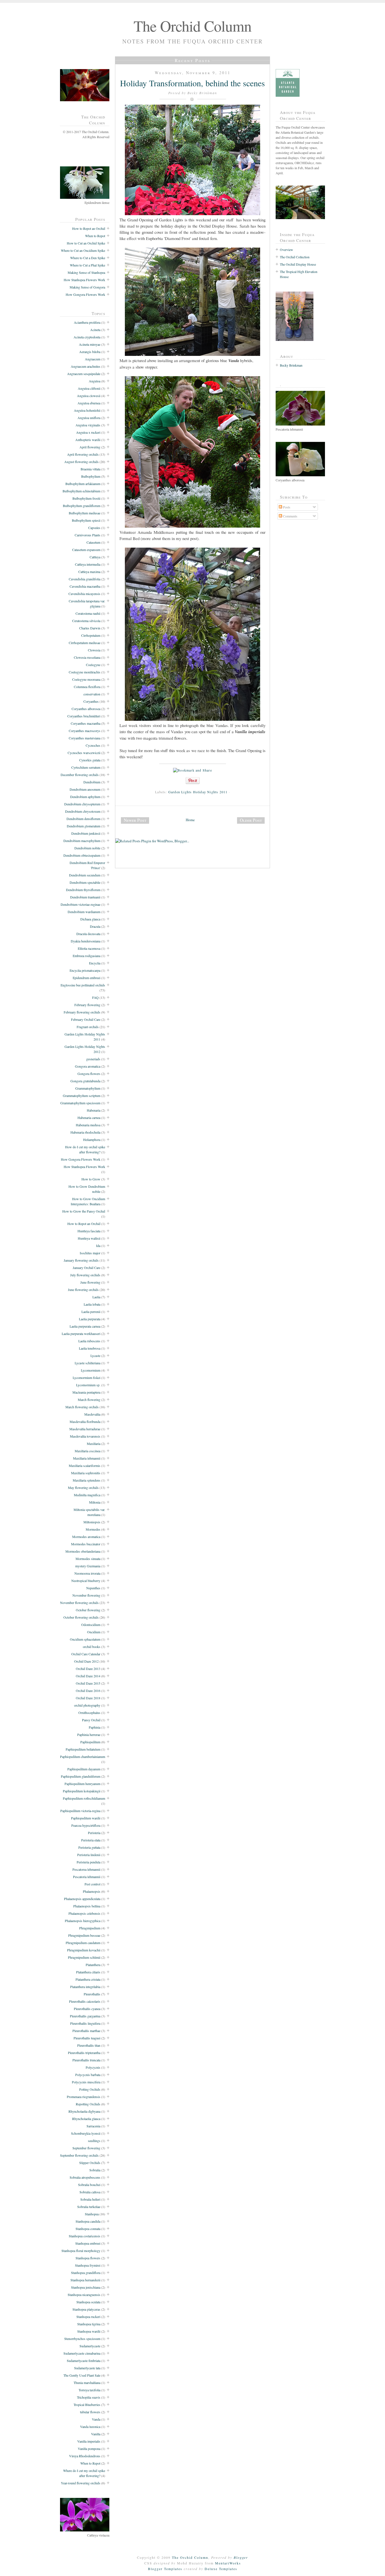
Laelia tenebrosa (90, 1348)
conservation (92, 694)
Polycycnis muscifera (86, 2082)
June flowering (90, 1282)
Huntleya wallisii (89, 1238)
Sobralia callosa (90, 2192)
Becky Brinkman (291, 365)
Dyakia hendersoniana (86, 941)
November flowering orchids (79, 1603)
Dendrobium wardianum (84, 912)
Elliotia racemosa (89, 948)
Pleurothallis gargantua (85, 2016)
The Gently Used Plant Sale (82, 2375)
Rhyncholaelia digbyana (84, 2111)
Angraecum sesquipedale (84, 374)
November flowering (86, 1595)
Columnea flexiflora (87, 687)
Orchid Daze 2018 (88, 1698)
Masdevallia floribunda (85, 1422)
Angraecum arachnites (86, 366)
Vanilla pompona (89, 2449)
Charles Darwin (90, 628)
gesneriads (93, 1059)
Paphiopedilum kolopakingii (82, 1791)
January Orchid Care (87, 1268)
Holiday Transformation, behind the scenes (193, 83)
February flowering (87, 1005)
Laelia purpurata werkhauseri (81, 1334)
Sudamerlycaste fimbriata (84, 2361)
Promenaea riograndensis (84, 2097)
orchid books (92, 1647)
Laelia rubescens (89, 1341)
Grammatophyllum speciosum (80, 1103)
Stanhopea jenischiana (86, 2287)
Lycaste (95, 1356)
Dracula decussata (88, 934)
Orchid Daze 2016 (88, 1691)
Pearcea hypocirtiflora (86, 1825)
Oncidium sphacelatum (85, 1639)
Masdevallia (92, 1414)
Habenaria (94, 1110)
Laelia (96, 1297)
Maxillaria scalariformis (85, 1466)
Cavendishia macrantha (85, 586)
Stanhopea (92, 2214)
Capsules (94, 528)
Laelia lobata (92, 1304)
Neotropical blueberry (86, 1581)
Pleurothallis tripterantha (84, 2053)
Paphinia (95, 1727)
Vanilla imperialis (89, 2441)
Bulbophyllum (91, 476)
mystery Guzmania (88, 1566)
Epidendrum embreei (87, 978)
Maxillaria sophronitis (86, 1473)
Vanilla (96, 2434)
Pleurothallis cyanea (87, 2009)
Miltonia (95, 1502)
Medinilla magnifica (87, 1495)
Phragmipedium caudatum (83, 1943)
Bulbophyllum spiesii (86, 520)
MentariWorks (228, 2563)
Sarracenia (93, 2126)
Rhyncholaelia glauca (86, 2119)
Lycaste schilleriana (88, 1363)
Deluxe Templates (221, 2569)
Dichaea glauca (90, 919)
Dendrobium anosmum (85, 789)
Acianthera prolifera (87, 322)
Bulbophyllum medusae (85, 513)
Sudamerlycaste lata (87, 2368)
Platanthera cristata (88, 1979)
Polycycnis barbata (88, 2075)
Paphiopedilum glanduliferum (81, 1776)
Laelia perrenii (91, 1312)
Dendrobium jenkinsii (86, 833)
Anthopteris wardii (88, 440)
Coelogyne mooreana (86, 679)
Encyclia (95, 963)
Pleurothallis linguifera (85, 2023)
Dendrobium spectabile (85, 882)
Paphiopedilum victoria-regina (80, 1811)
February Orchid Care (86, 1019)
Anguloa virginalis (88, 425)
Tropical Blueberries (87, 2405)
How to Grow (91, 1179)
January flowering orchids (81, 1260)
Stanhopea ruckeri (88, 2317)
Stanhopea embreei (88, 2243)
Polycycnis (93, 2067)
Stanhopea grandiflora (86, 2273)
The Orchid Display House (298, 264)
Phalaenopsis (92, 1891)
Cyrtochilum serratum (86, 767)
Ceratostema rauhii (88, 613)
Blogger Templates (165, 2569)
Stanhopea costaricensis (85, 2236)
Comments (290, 516)
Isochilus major (90, 1253)
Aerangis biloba (90, 352)
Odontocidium (91, 1625)
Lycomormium (91, 1370)
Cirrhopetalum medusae (85, 643)
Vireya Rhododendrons (85, 2456)
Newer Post (135, 820)
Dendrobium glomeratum (84, 826)
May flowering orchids (83, 1488)
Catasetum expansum (86, 550)
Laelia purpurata (90, 1319)
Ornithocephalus (89, 1713)
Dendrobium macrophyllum (82, 841)
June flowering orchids (83, 1290)
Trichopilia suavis (89, 2397)
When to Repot (95, 236)
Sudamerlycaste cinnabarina (82, 2353)
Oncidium (94, 1632)
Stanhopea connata (88, 2229)
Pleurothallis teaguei (87, 2038)
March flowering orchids (82, 1407)
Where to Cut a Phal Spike (88, 265)
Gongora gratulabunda (85, 1081)
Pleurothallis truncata (86, 2060)
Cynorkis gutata (90, 760)
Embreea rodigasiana (87, 956)
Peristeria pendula (88, 1862)
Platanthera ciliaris (88, 1972)
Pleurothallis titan (89, 2045)
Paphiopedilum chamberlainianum (83, 1757)
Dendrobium (92, 782)
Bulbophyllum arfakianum (83, 484)
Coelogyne (93, 665)
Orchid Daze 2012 (86, 1661)
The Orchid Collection (295, 257)
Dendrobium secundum (85, 875)
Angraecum (93, 359)
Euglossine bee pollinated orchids (83, 985)
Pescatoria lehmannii (87, 1877)
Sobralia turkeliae (89, 2207)
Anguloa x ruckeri (88, 432)
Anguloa (95, 381)
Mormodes (93, 1529)
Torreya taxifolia (89, 2390)
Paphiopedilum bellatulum (83, 1749)
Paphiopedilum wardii (86, 1818)
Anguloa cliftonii (89, 388)
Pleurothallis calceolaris (85, 2001)
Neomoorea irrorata (87, 1573)
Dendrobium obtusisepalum (82, 855)
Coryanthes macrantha (86, 723)
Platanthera (93, 1965)
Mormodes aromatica (86, 1537)
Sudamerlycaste (90, 2346)
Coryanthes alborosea (86, 709)
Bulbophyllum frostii (86, 498)
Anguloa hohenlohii (87, 410)
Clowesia (94, 650)
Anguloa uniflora (89, 418)
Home (190, 820)
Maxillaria (94, 1444)
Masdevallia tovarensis (85, 1436)
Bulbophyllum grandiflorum (82, 506)
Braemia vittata (90, 469)
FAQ (95, 997)
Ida (98, 1246)
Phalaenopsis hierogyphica (83, 1921)
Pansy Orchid (91, 1720)
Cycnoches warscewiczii (84, 753)
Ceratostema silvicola (86, 621)
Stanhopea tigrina (89, 2324)
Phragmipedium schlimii (84, 1957)
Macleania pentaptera (86, 1392)
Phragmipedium (90, 1928)
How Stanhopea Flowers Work (84, 280)
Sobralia (95, 2170)
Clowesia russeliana (87, 657)
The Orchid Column (193, 26)
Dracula (95, 926)
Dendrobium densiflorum (83, 819)
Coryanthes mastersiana (85, 738)
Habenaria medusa (88, 1125)
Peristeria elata (91, 1840)
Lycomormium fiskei (87, 1378)
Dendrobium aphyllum (85, 797)
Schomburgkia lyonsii (86, 2133)
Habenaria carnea (89, 1118)
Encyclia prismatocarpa (85, 970)
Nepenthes (93, 1588)
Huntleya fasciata (89, 1231)
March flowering (89, 1400)
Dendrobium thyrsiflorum (83, 890)
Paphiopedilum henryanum (82, 1784)
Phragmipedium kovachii (84, 1950)
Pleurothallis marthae (86, 2031)
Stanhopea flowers (88, 2258)
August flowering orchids (81, 462)
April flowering (90, 447)
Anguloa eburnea (89, 403)
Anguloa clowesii (89, 396)
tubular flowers (90, 2412)
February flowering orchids (82, 1012)
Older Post (251, 820)
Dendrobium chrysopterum (82, 804)
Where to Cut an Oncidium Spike (83, 250)
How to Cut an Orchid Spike (86, 243)
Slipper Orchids (90, 2163)
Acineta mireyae (90, 344)
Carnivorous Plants (88, 535)
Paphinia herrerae (89, 1735)
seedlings (94, 2141)
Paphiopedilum (90, 1742)
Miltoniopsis (92, 1522)
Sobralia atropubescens (85, 2177)
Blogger (241, 2557)
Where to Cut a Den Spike (88, 258)
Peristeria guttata (89, 1847)
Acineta (95, 330)
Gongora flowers (89, 1074)
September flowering (86, 2148)
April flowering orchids (83, 454)
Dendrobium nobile (87, 848)
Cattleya (95, 557)
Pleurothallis (92, 1994)
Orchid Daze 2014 (88, 1676)
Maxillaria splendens (87, 1480)
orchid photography (87, 1705)
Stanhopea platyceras (86, 2309)
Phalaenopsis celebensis (84, 1913)
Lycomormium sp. (88, 1385)
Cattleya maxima (89, 572)
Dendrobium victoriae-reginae (80, 904)
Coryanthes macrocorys (85, 731)
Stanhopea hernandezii (85, 2280)
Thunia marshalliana (87, 2383)
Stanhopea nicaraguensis (84, 2295)
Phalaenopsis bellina (87, 1906)
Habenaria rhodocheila (85, 1132)
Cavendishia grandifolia (85, 579)
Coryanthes (91, 701)
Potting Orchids (90, 2089)
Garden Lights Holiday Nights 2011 (198, 792)
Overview (286, 250)
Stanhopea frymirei (88, 2265)
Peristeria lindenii (89, 1855)
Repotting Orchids (88, 2104)
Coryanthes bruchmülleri (84, 716)
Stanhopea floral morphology (81, 2251)
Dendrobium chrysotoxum (83, 811)
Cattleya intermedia (88, 564)
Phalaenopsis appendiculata (82, 1899)
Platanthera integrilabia (85, 1987)
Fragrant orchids (88, 1027)
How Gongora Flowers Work (85, 294)
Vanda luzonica (90, 2427)
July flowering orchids (85, 1275)
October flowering (88, 1610)
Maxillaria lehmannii (87, 1458)
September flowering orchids (79, 2155)
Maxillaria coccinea (88, 1451)
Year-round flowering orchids (81, 2483)
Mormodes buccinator (86, 1544)
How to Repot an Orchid (89, 228)
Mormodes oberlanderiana (83, 1551)
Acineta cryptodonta (87, 337)
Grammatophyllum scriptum (82, 1096)
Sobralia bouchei (89, 2185)
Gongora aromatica (88, 1066)
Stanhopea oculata (88, 2302)
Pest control (92, 1884)
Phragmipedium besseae (84, 1935)
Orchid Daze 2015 (88, 1683)
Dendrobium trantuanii (85, 897)
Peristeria (94, 1833)
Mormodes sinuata (88, 1559)
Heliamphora (92, 1140)
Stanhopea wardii (89, 2331)
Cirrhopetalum (91, 635)
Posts (286, 507)
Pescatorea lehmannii (86, 1869)
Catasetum (93, 542)
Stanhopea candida (88, 2221)
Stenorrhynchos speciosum (82, 2339)
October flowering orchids (81, 1617)
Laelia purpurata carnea (85, 1326)
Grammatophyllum (88, 1088)
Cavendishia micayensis (84, 594)
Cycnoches (93, 745)
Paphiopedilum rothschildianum (84, 1798)
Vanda (96, 2419)
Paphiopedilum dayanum (84, 1769)
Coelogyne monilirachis (85, 672)
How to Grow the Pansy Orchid (84, 1211)
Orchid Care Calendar (86, 1654)
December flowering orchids (80, 775)
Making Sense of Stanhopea (86, 272)
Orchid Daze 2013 (88, 1669)
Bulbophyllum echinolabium (81, 491)
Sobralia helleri (90, 2199)
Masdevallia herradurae (85, 1429)
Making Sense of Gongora (87, 287)
